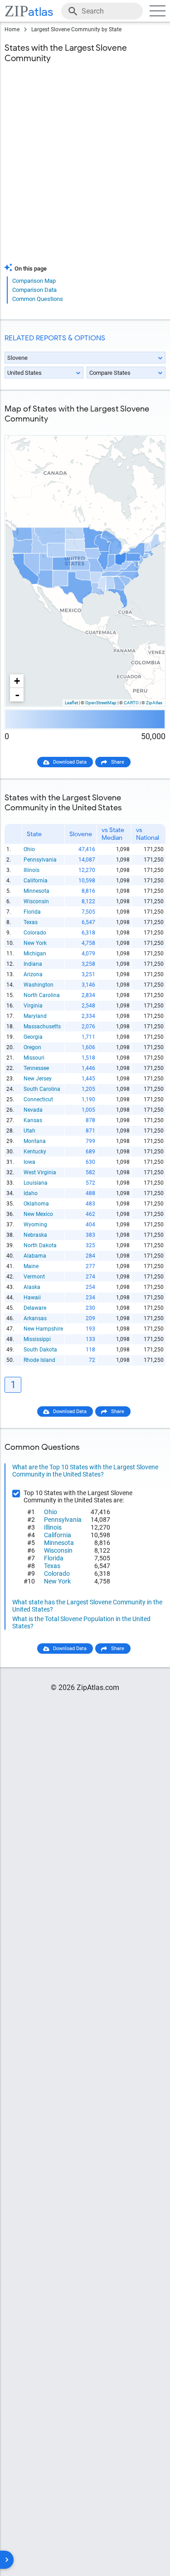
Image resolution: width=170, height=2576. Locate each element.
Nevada (33, 1110)
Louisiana (36, 1183)
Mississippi (37, 1339)
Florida (32, 912)
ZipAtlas (154, 703)
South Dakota (40, 1350)
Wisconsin (36, 901)
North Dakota (40, 1245)
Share (118, 762)
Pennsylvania (40, 860)
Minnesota (36, 891)
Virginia (33, 1006)
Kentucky (35, 1152)
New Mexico (38, 1214)
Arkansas (35, 1318)
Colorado (35, 933)
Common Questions (38, 299)
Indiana (33, 964)
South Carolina (42, 1089)
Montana (35, 1141)
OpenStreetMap (101, 703)
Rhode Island (39, 1360)
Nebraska (35, 1235)
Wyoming (35, 1225)
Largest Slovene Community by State (76, 29)
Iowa (29, 1162)
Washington (39, 985)
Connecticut (38, 1099)
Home (12, 29)
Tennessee (36, 1068)
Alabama (35, 1256)
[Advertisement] (85, 169)
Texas (31, 922)
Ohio (29, 849)
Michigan (35, 954)
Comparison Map (34, 281)
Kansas (33, 1120)
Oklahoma (36, 1204)
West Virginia (40, 1172)
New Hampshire (43, 1329)
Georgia (33, 1037)
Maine (31, 1266)
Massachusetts (42, 1027)
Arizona (33, 974)
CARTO (131, 703)
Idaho (31, 1193)
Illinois (32, 870)
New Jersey (38, 1079)
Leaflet (71, 703)
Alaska (32, 1287)
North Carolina (42, 995)
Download (148, 428)
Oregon (32, 1047)
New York (35, 943)
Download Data (70, 762)
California (36, 881)
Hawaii (32, 1298)
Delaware (35, 1308)
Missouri (34, 1058)
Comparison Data (34, 290)
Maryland (35, 1016)
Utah (29, 1131)
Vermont (34, 1277)
